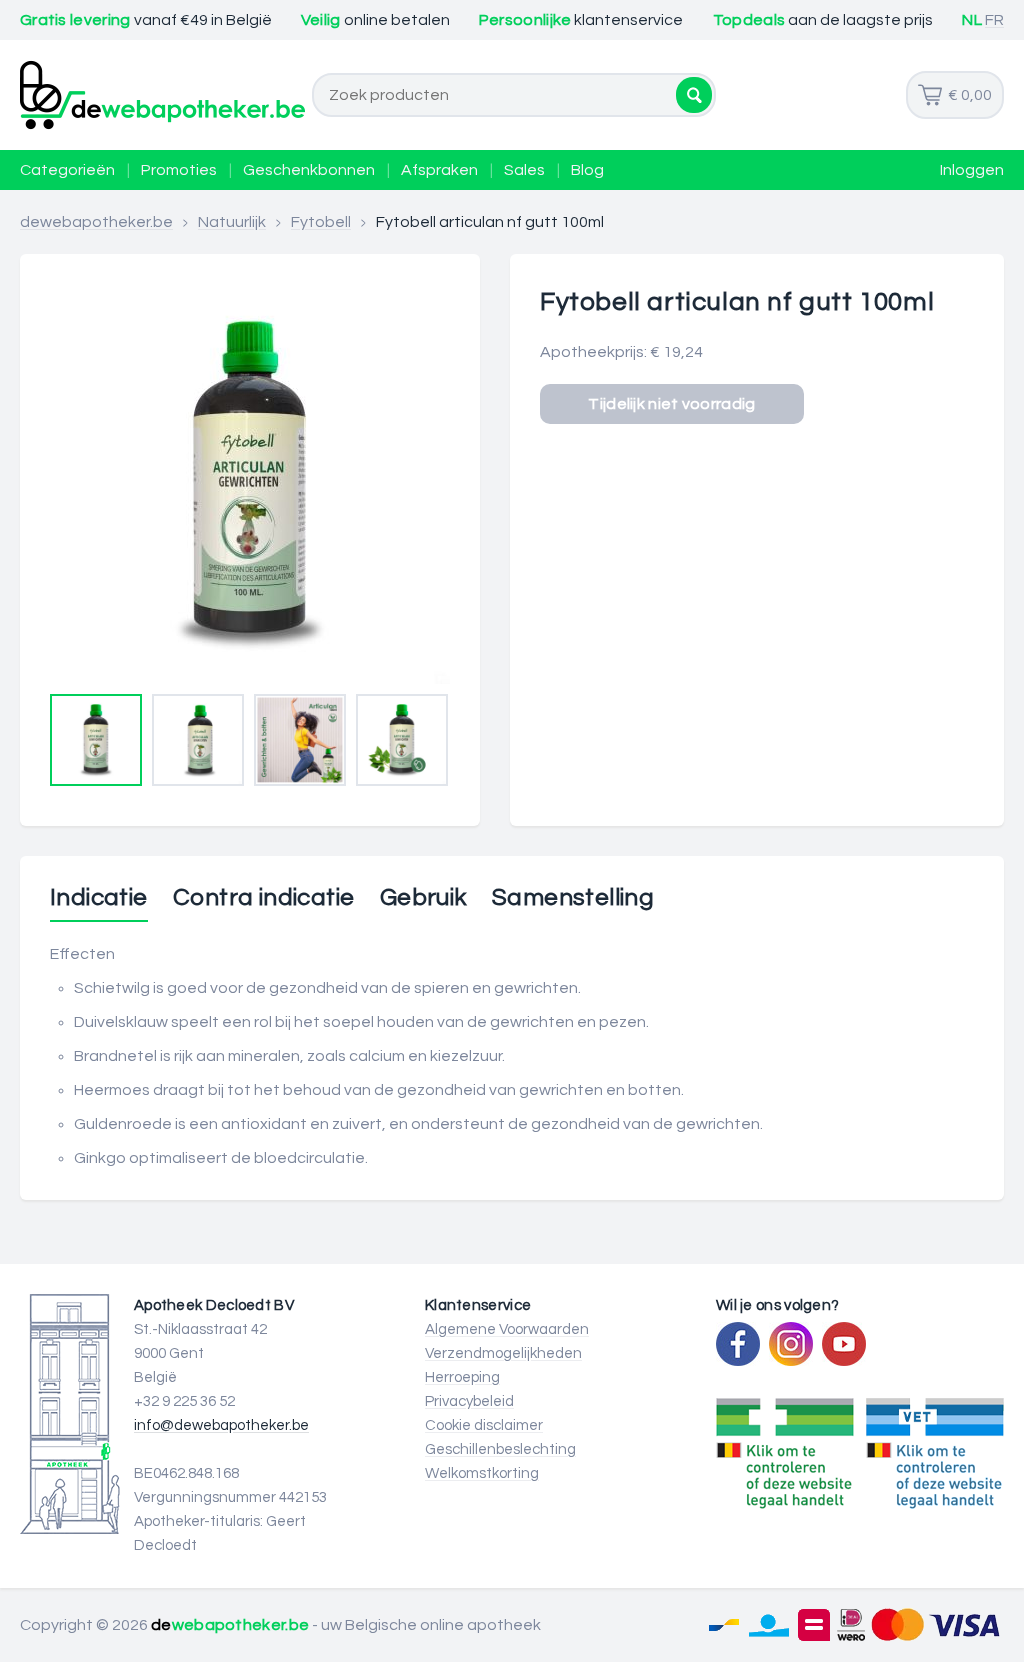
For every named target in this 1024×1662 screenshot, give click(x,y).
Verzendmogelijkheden (503, 1353)
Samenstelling (573, 898)
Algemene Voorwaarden (507, 1329)
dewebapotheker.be (96, 222)
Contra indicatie (263, 898)
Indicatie (99, 898)
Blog (587, 170)
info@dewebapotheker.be (221, 1425)
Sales (524, 170)
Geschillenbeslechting (500, 1449)
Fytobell (321, 222)
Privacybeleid (469, 1401)
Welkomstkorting (482, 1473)
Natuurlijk (232, 222)
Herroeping (462, 1377)
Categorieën (67, 170)
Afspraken (439, 170)
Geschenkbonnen (309, 170)
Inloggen (972, 170)
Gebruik (423, 898)
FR (994, 20)
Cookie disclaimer (484, 1425)
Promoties (179, 170)
